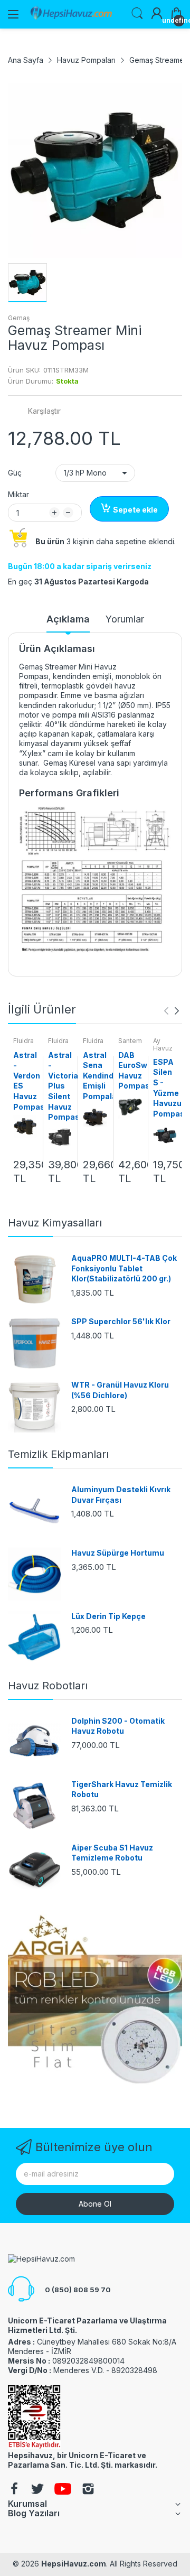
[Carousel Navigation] (172, 1011)
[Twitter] (37, 2490)
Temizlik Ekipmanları (58, 1454)
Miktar (18, 494)
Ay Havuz (163, 1044)
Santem (130, 1041)
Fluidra (23, 1041)
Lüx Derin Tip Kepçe (108, 1616)
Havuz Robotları (48, 1686)
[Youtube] (63, 2490)
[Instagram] (88, 2490)
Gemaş (19, 318)
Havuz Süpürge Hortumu (118, 1553)
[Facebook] (14, 2490)
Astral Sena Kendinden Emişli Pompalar (103, 1076)
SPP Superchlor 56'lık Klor (121, 1321)
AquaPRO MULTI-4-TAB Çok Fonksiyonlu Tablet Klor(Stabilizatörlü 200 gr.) (124, 1268)
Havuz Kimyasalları (55, 1223)
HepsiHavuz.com (74, 2564)
